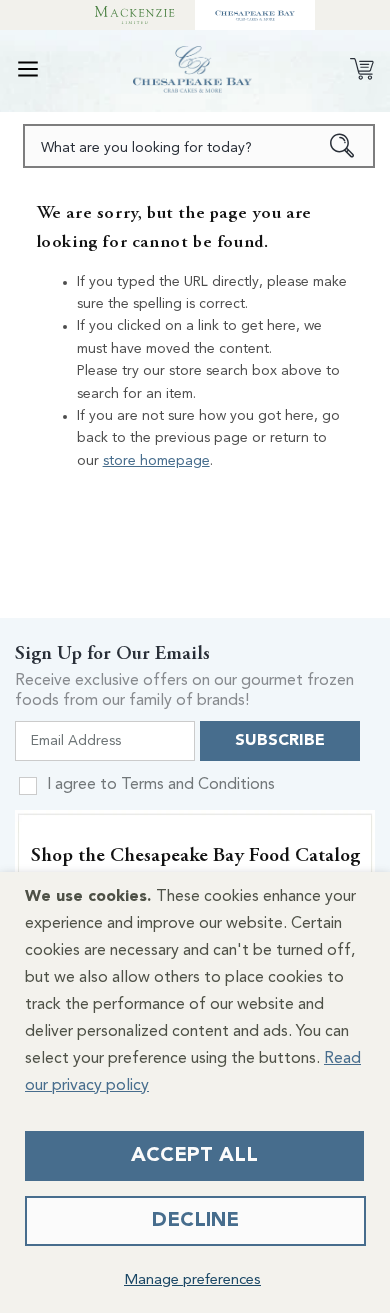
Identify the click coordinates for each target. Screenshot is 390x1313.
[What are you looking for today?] (342, 146)
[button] (28, 69)
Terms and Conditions (198, 785)
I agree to (161, 785)
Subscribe (280, 741)
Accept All (194, 1156)
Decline (195, 1221)
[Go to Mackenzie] (135, 15)
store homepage (156, 461)
